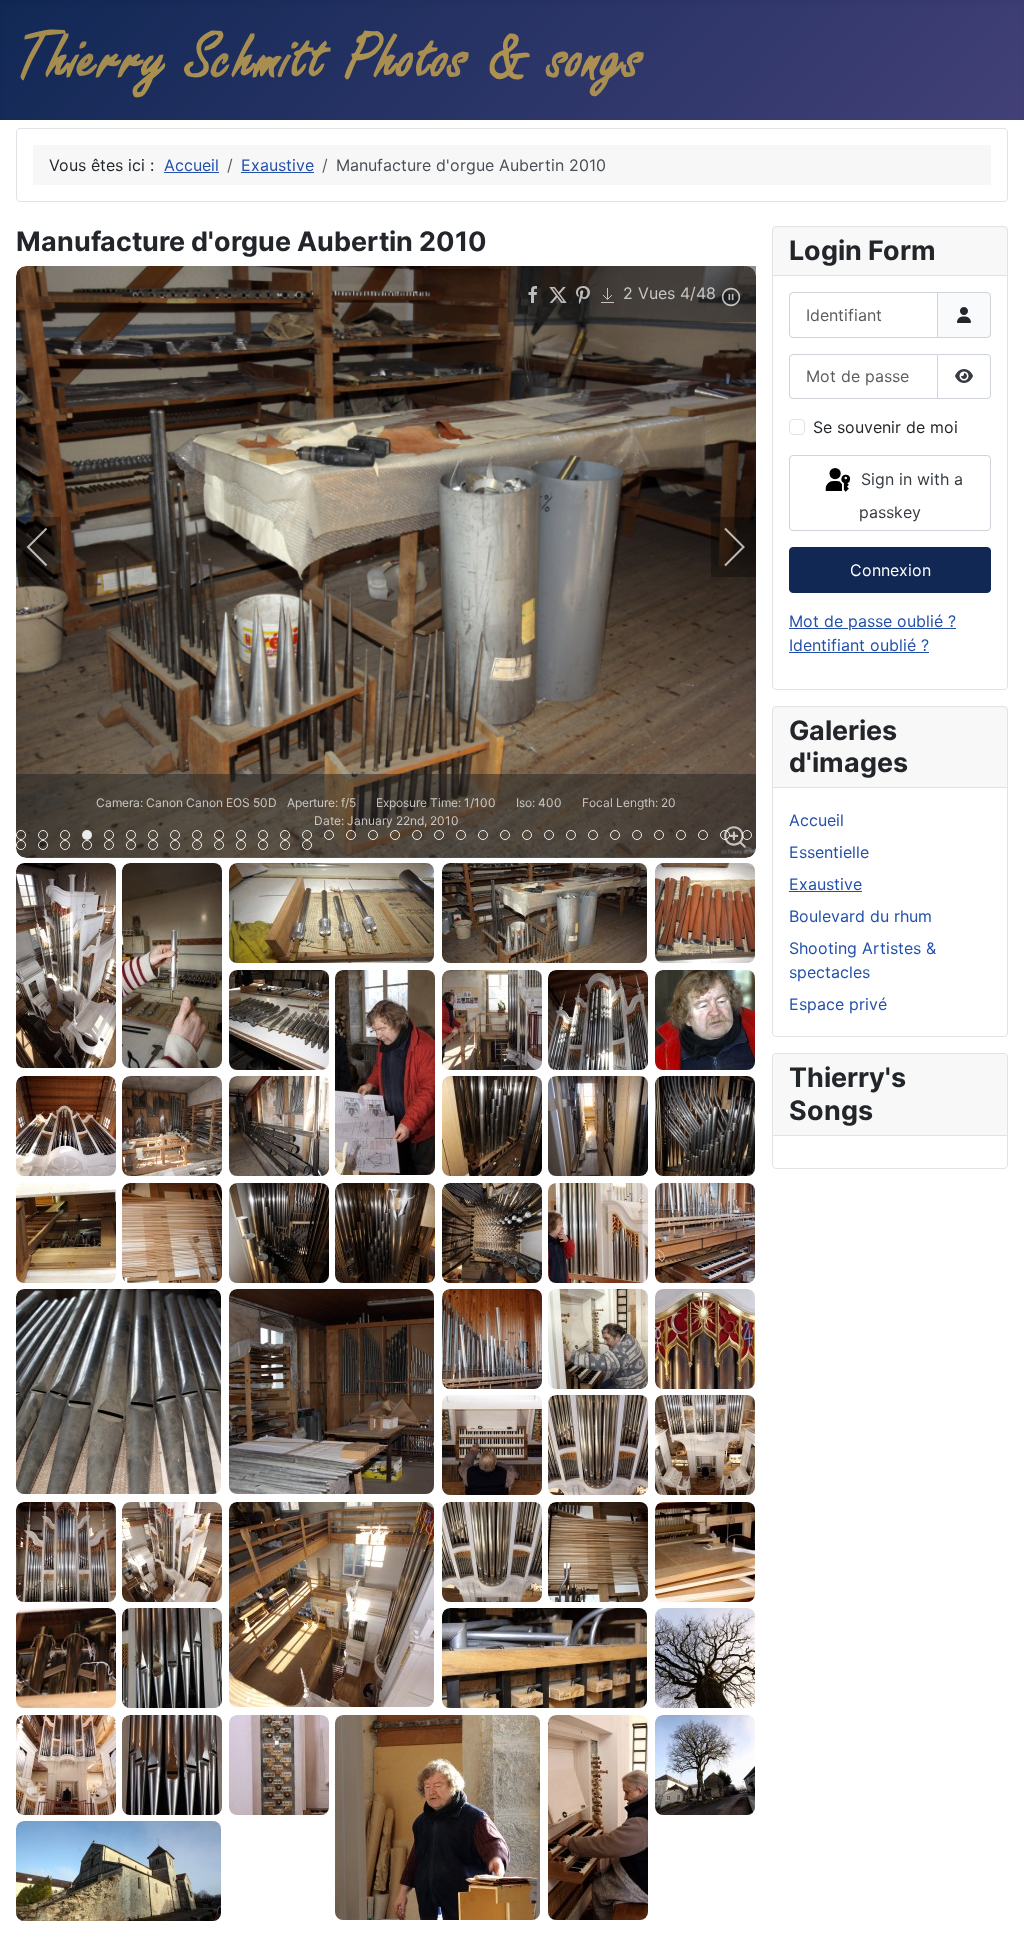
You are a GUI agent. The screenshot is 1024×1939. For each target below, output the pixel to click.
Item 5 (135, 836)
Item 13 (311, 836)
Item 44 (245, 846)
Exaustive (825, 884)
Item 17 (399, 836)
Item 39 (135, 846)
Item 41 (179, 846)
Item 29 (663, 836)
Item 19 (443, 836)
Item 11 (267, 836)
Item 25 (575, 836)
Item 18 (421, 836)
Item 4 (113, 836)
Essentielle (829, 852)
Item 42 (201, 846)
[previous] (51, 547)
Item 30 (685, 836)
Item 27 (619, 836)
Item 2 (69, 836)
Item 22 (509, 836)
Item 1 (47, 836)
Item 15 (355, 836)
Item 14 (333, 836)
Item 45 (267, 846)
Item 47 (311, 846)
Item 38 (113, 846)
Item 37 (91, 846)
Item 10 (245, 836)
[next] (721, 547)
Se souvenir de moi (885, 427)
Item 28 (641, 836)
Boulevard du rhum (860, 916)
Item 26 (597, 836)
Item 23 (531, 836)
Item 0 (25, 836)
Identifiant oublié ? (859, 645)
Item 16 (377, 836)
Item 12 (289, 836)
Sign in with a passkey (909, 495)
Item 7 (179, 836)
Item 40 (157, 846)
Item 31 (707, 836)
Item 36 (69, 846)
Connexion (890, 570)
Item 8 (201, 836)
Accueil (816, 820)
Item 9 (223, 836)
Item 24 (553, 836)
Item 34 (25, 846)
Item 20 (465, 836)
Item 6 (157, 836)
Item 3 (91, 836)
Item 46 (289, 846)
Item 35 (47, 846)
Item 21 (487, 836)
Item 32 (729, 836)
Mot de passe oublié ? (872, 621)
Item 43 (223, 846)
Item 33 (751, 836)
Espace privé (838, 1004)
